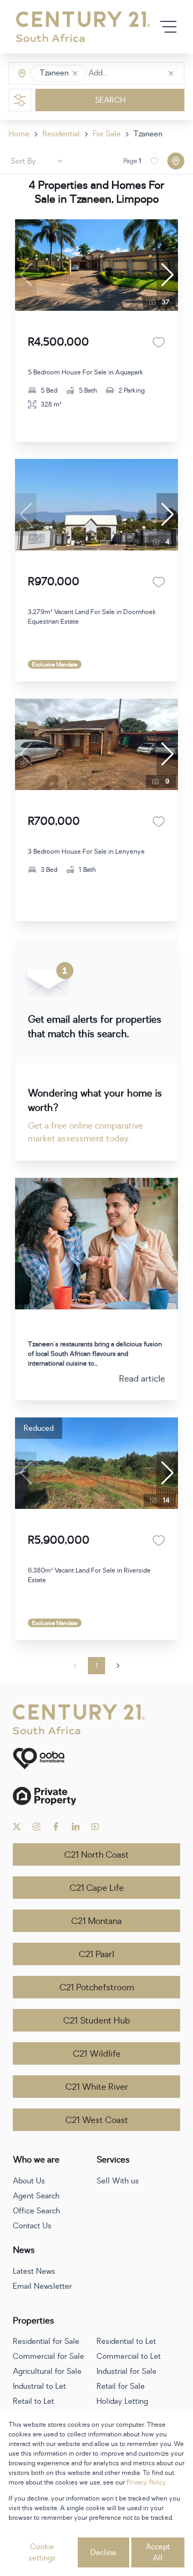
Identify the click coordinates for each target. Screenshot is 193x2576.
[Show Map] (176, 161)
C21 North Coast (96, 1855)
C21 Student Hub (97, 2021)
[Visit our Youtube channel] (95, 1827)
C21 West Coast (97, 2120)
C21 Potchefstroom (97, 1988)
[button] (75, 73)
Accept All (158, 2552)
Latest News (34, 2271)
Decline (103, 2553)
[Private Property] (96, 1796)
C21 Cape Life (97, 1888)
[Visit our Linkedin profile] (76, 1827)
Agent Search (36, 2196)
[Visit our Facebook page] (56, 1827)
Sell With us (118, 2181)
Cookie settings (42, 2552)
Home (19, 134)
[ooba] (96, 1758)
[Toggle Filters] (20, 100)
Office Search (36, 2211)
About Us (29, 2181)
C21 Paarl (96, 1954)
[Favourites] (159, 342)
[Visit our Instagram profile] (37, 1827)
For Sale (107, 134)
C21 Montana (96, 1921)
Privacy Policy (146, 2482)
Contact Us (32, 2226)
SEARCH (110, 100)
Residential (61, 134)
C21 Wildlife (97, 2054)
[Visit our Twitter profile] (17, 1827)
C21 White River (97, 2087)
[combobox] (134, 74)
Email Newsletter (42, 2286)
